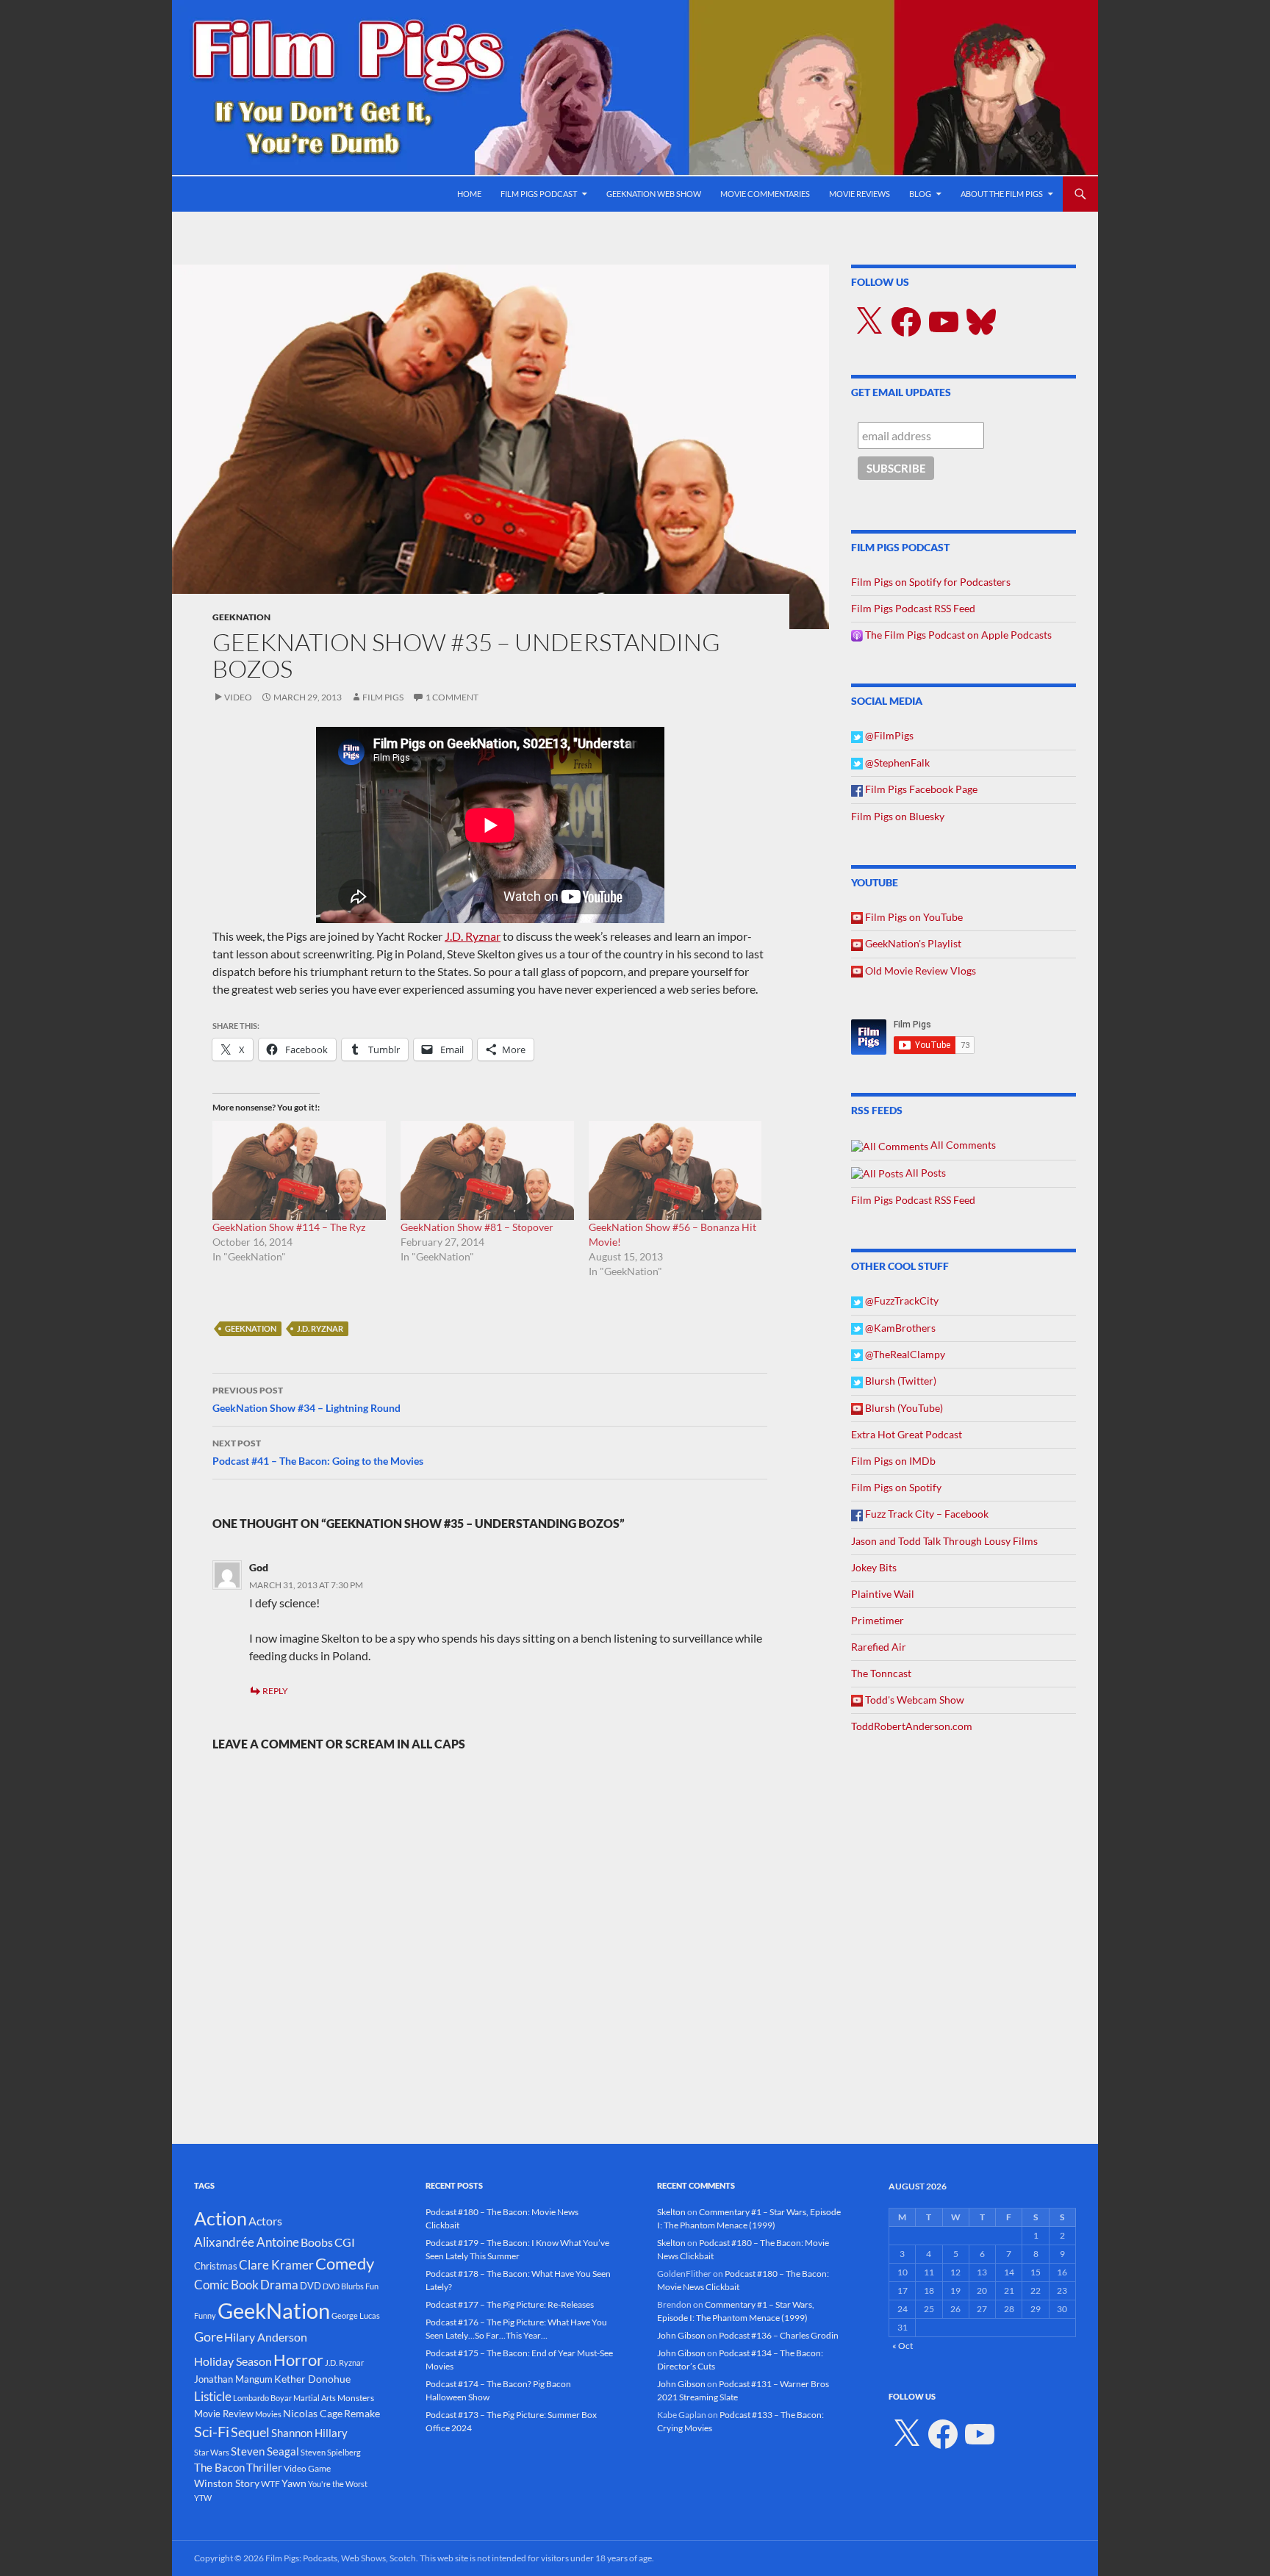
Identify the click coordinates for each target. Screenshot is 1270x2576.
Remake (362, 2413)
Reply (275, 1691)
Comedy (345, 2264)
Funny (205, 2315)
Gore (208, 2336)
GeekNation (241, 617)
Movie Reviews (860, 194)
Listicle (213, 2396)
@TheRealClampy (904, 1354)
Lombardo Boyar (262, 2398)
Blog (920, 194)
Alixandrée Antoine (247, 2242)
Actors (265, 2221)
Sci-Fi (212, 2431)
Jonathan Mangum (233, 2379)
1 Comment (452, 697)
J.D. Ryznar (473, 936)
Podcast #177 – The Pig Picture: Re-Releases (510, 2304)
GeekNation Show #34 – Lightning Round (306, 1399)
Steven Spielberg (331, 2452)
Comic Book (226, 2285)
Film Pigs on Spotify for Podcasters (931, 582)
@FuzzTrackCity (901, 1300)
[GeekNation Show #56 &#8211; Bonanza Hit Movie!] (675, 1170)
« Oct (903, 2346)
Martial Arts (315, 2398)
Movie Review (224, 2414)
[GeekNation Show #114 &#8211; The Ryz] (299, 1170)
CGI (345, 2242)
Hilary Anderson (266, 2337)
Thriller (264, 2467)
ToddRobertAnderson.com (912, 1726)
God (259, 1567)
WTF (270, 2484)
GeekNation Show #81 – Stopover (477, 1227)
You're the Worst (338, 2484)
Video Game (307, 2468)
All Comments (962, 1145)
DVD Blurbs (343, 2286)
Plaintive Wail (883, 1594)
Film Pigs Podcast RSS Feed (913, 608)
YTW (203, 2498)
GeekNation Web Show (654, 194)
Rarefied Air (879, 1647)
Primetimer (878, 1620)
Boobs (317, 2242)
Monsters (356, 2398)
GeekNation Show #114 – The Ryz (289, 1227)
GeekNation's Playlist (912, 943)
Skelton (671, 2212)
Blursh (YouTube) (903, 1408)
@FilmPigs (888, 735)
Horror (298, 2360)
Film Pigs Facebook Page (920, 789)
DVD (311, 2286)
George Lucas (356, 2315)
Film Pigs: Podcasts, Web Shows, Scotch (341, 2558)
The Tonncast (881, 1673)
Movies (268, 2414)
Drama (279, 2285)
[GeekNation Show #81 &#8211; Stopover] (487, 1170)
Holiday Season (233, 2361)
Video (238, 697)
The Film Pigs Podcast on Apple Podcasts (957, 635)
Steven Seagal (265, 2451)
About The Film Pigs (1002, 194)
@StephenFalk (896, 763)
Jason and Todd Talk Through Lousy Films (944, 1541)
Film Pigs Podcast (539, 194)
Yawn (294, 2483)
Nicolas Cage (313, 2413)
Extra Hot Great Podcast (907, 1434)
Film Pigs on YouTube (913, 917)
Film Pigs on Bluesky (898, 816)
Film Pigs (383, 697)
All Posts (925, 1173)
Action (220, 2218)
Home (469, 194)
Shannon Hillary (309, 2433)
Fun (372, 2286)
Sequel (250, 2432)
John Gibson (681, 2335)
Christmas (216, 2266)
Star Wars (212, 2452)
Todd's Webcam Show (914, 1700)
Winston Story (227, 2483)
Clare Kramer (276, 2265)
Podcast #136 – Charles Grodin (779, 2335)
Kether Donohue (312, 2379)
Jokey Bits (874, 1567)
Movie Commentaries (765, 194)
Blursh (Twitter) (900, 1381)
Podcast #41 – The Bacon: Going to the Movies (318, 1452)
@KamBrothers (899, 1328)
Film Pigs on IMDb (893, 1461)
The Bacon (219, 2467)
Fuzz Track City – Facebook (926, 1514)
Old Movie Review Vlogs (919, 971)
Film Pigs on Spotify (896, 1487)
